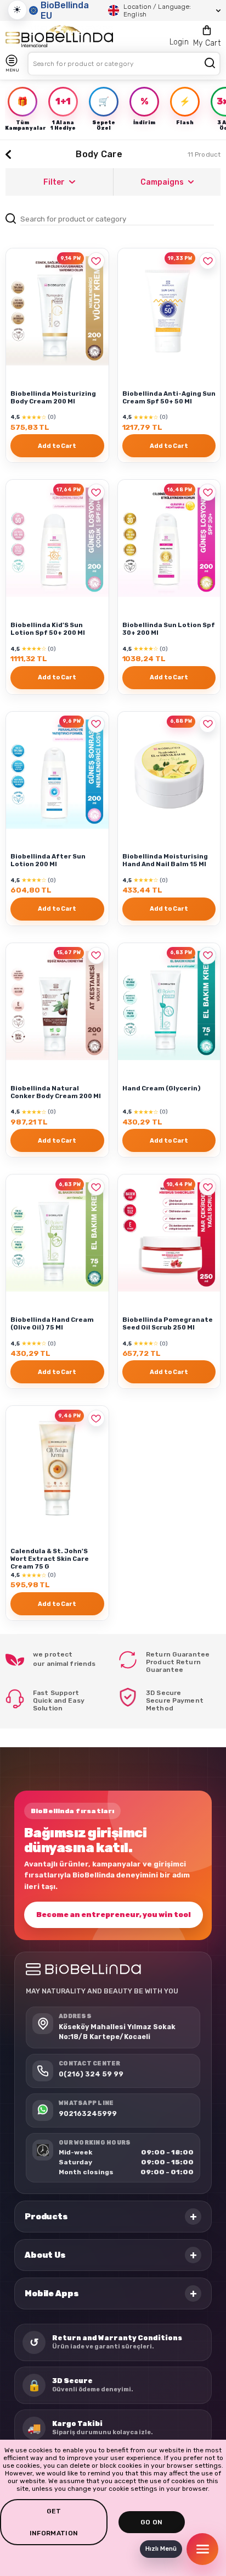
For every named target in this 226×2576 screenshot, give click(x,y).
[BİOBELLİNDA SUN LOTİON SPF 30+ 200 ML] (169, 542)
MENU (12, 70)
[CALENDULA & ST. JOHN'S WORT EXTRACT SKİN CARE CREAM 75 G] (57, 1468)
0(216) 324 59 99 (91, 2074)
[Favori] (96, 261)
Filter (54, 182)
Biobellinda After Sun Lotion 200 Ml (48, 860)
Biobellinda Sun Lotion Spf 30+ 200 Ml (169, 629)
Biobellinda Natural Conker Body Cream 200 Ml (56, 1092)
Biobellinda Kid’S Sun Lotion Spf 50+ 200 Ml (48, 629)
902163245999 (88, 2114)
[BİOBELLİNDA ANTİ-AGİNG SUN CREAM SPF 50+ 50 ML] (169, 311)
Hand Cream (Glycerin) (162, 1088)
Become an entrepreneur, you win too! (114, 1915)
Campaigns (162, 182)
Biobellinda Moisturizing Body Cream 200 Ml (53, 397)
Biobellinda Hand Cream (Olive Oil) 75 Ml (52, 1323)
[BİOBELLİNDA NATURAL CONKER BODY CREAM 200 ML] (57, 1006)
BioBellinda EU (65, 10)
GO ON (152, 2522)
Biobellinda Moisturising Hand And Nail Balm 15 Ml (165, 860)
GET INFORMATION (54, 2522)
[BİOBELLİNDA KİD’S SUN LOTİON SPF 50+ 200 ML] (57, 542)
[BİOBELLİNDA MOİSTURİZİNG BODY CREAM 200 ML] (57, 311)
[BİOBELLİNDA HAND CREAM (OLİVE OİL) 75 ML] (57, 1237)
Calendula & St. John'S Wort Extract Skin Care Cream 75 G (50, 1559)
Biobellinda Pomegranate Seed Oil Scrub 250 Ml (168, 1323)
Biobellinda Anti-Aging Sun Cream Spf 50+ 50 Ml (169, 397)
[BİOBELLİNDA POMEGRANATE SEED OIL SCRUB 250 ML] (169, 1237)
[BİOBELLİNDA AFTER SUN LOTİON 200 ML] (57, 774)
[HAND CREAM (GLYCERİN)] (169, 1006)
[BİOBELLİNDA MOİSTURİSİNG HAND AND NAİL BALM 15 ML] (169, 774)
